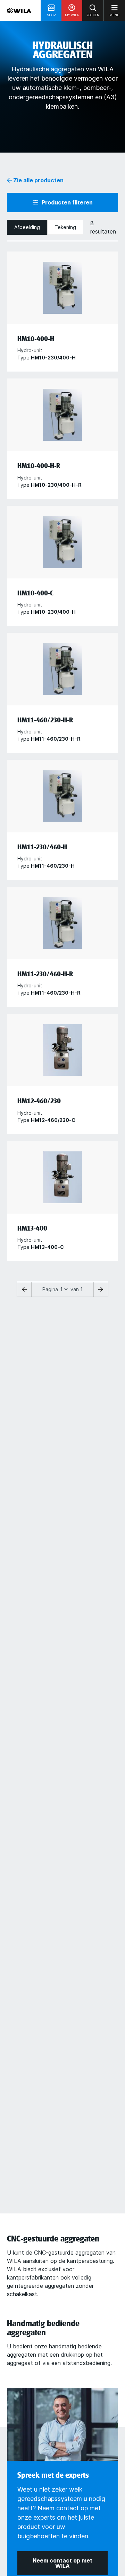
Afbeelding (27, 227)
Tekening (65, 227)
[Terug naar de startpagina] (19, 10)
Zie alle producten (38, 180)
